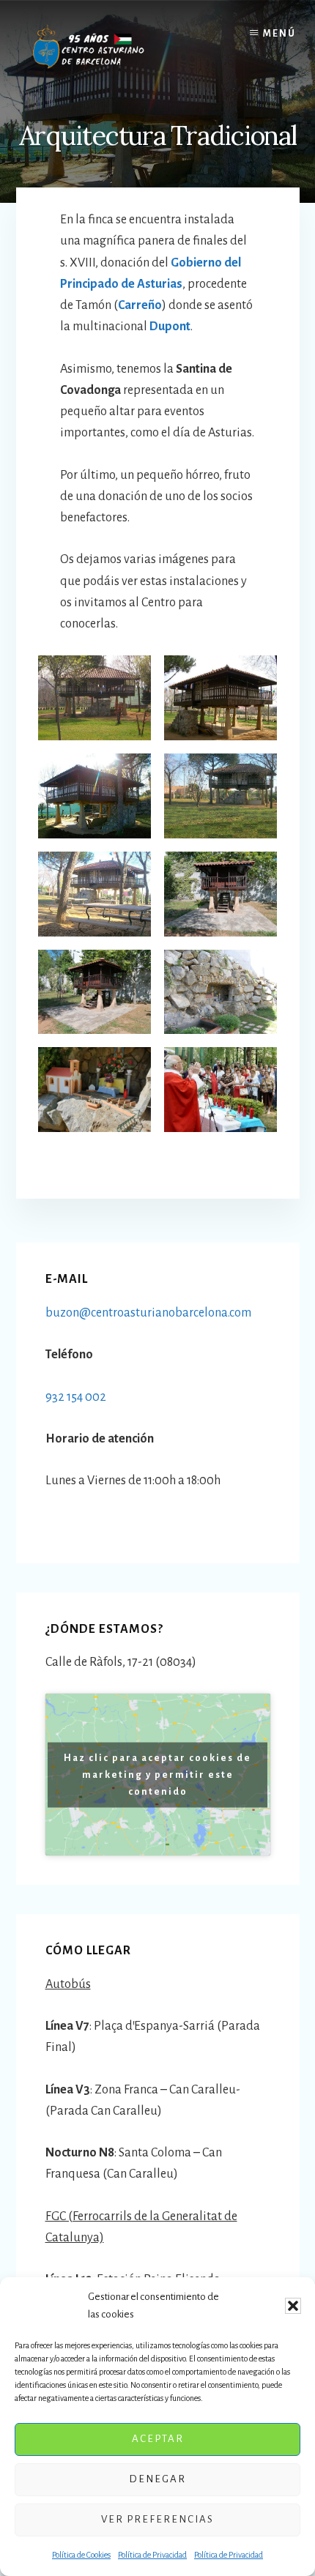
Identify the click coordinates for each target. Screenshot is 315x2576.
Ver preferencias (157, 2519)
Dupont (170, 327)
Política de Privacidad (152, 2555)
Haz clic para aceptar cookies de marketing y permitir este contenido (157, 1774)
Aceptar (158, 2439)
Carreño (140, 305)
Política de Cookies (81, 2555)
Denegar (157, 2479)
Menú (279, 34)
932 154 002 (76, 1397)
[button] (293, 2306)
